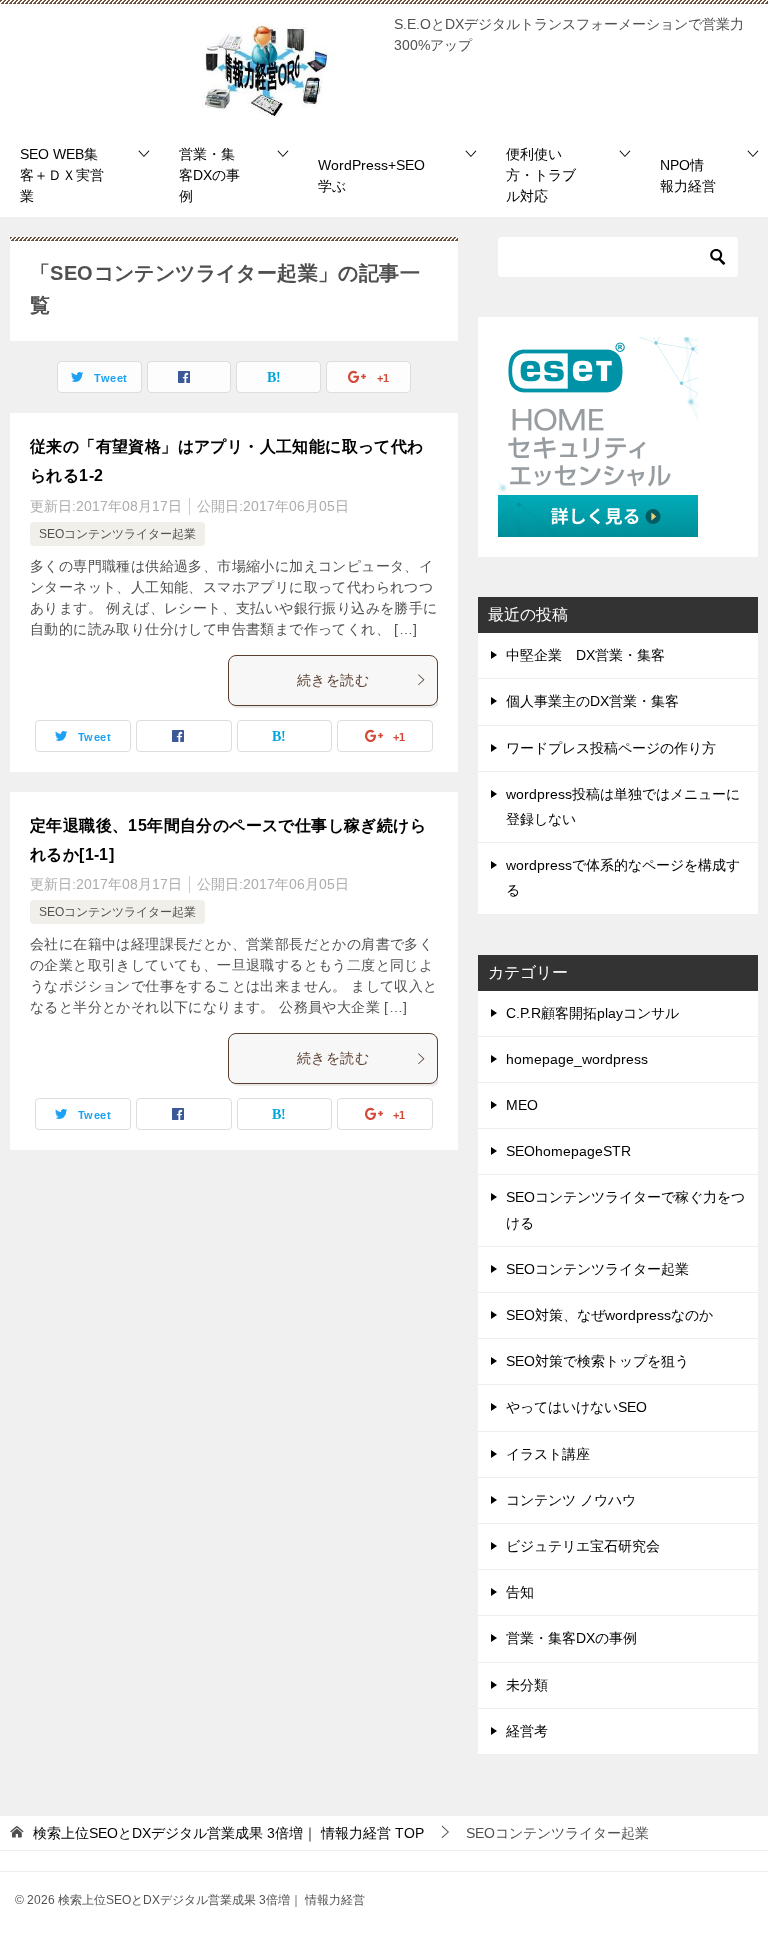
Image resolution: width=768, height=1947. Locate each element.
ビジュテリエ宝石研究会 (583, 1546)
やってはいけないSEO (576, 1407)
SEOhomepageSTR (568, 1151)
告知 (520, 1592)
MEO (522, 1105)
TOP (228, 1833)
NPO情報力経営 (688, 175)
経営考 (527, 1731)
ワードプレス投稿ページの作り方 (611, 748)
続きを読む (333, 680)
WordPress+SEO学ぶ (371, 175)
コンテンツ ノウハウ (571, 1500)
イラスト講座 (548, 1454)
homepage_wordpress (577, 1059)
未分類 (527, 1685)
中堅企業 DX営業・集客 (585, 655)
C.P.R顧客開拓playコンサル (592, 1013)
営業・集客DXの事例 (209, 175)
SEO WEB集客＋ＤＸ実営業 (62, 175)
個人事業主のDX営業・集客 (592, 701)
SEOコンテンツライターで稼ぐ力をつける (625, 1209)
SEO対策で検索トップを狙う (597, 1361)
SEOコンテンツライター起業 (117, 534)
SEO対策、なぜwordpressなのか (609, 1315)
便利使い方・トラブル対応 (541, 175)
